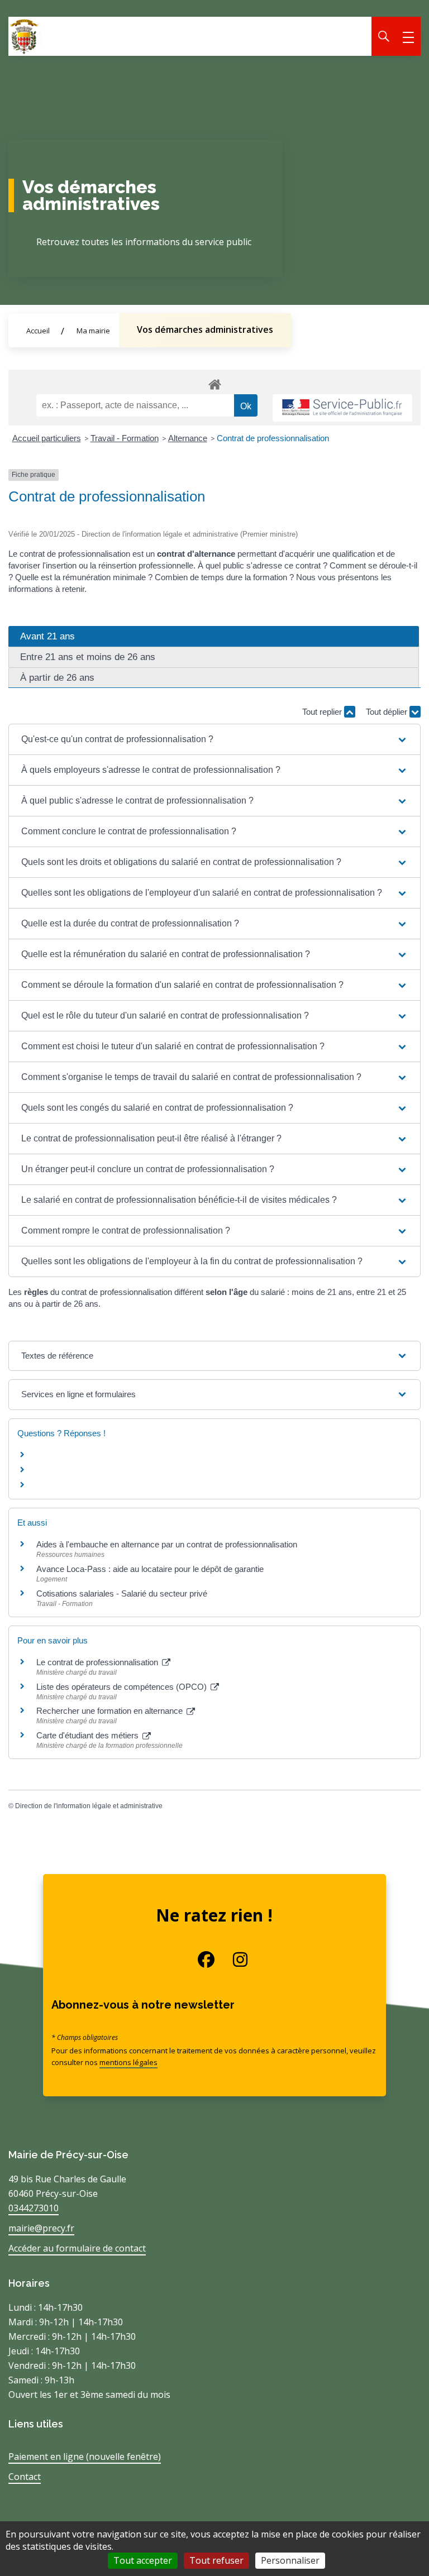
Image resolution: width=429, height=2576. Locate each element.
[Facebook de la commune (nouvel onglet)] (197, 1960)
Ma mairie (93, 331)
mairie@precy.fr (41, 2228)
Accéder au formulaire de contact (77, 2248)
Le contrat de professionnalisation (98, 1662)
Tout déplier (388, 712)
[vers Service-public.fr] (342, 408)
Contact (25, 2477)
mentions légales (128, 2062)
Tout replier (323, 712)
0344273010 (34, 2208)
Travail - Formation (125, 438)
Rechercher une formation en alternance (111, 1711)
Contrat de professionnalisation (273, 438)
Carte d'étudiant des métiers (89, 1735)
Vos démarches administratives (205, 329)
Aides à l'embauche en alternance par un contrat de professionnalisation (167, 1544)
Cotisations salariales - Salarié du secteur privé (122, 1593)
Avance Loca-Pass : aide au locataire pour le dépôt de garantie (150, 1569)
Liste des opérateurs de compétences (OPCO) (123, 1687)
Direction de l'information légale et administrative (89, 1806)
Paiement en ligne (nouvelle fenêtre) (85, 2456)
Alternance (188, 438)
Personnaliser (290, 2560)
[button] (214, 739)
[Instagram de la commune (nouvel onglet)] (232, 1960)
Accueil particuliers (47, 438)
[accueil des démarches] (214, 383)
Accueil (38, 331)
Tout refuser (216, 2560)
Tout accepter (143, 2560)
